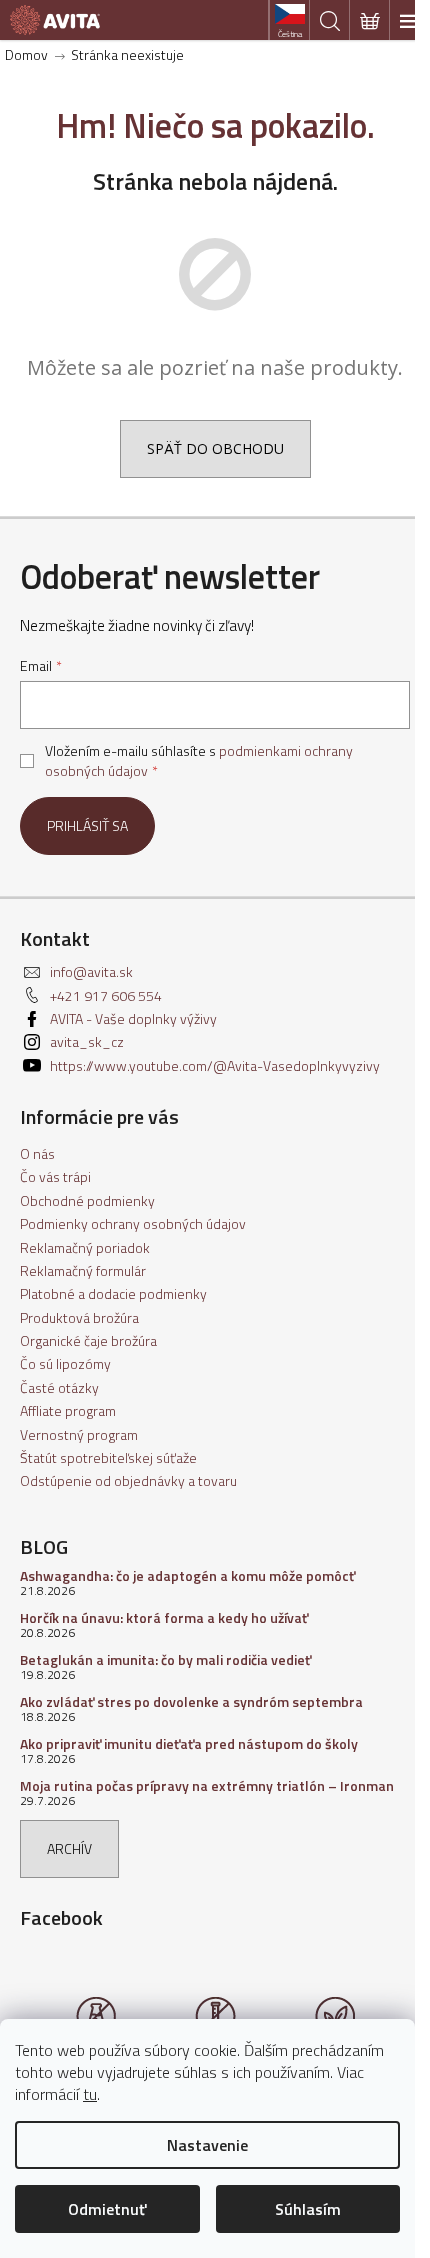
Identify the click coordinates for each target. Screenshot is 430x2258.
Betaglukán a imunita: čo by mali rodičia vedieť (165, 1659)
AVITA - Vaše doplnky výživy (133, 1018)
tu (90, 2094)
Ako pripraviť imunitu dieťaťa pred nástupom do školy (189, 1743)
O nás (37, 1153)
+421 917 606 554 (106, 995)
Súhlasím (308, 2209)
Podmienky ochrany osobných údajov (133, 1223)
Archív (69, 1848)
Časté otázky (59, 1387)
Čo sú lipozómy (65, 1363)
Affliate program (68, 1410)
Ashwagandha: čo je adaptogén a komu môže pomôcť (187, 1575)
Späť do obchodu (215, 448)
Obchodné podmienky (87, 1200)
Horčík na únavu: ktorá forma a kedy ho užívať (164, 1617)
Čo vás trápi (55, 1176)
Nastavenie (207, 2145)
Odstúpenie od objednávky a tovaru (128, 1480)
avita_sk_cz (87, 1041)
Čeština (290, 34)
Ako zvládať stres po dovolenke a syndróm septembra (191, 1701)
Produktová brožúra (79, 1317)
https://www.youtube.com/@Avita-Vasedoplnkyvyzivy (215, 1065)
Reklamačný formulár (83, 1270)
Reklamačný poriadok (85, 1247)
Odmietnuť (107, 2209)
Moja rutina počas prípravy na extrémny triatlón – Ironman (207, 1785)
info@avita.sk (91, 971)
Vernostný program (79, 1434)
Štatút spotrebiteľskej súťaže (108, 1457)
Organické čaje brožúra (88, 1340)
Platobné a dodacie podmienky (113, 1293)
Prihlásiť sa (87, 825)
